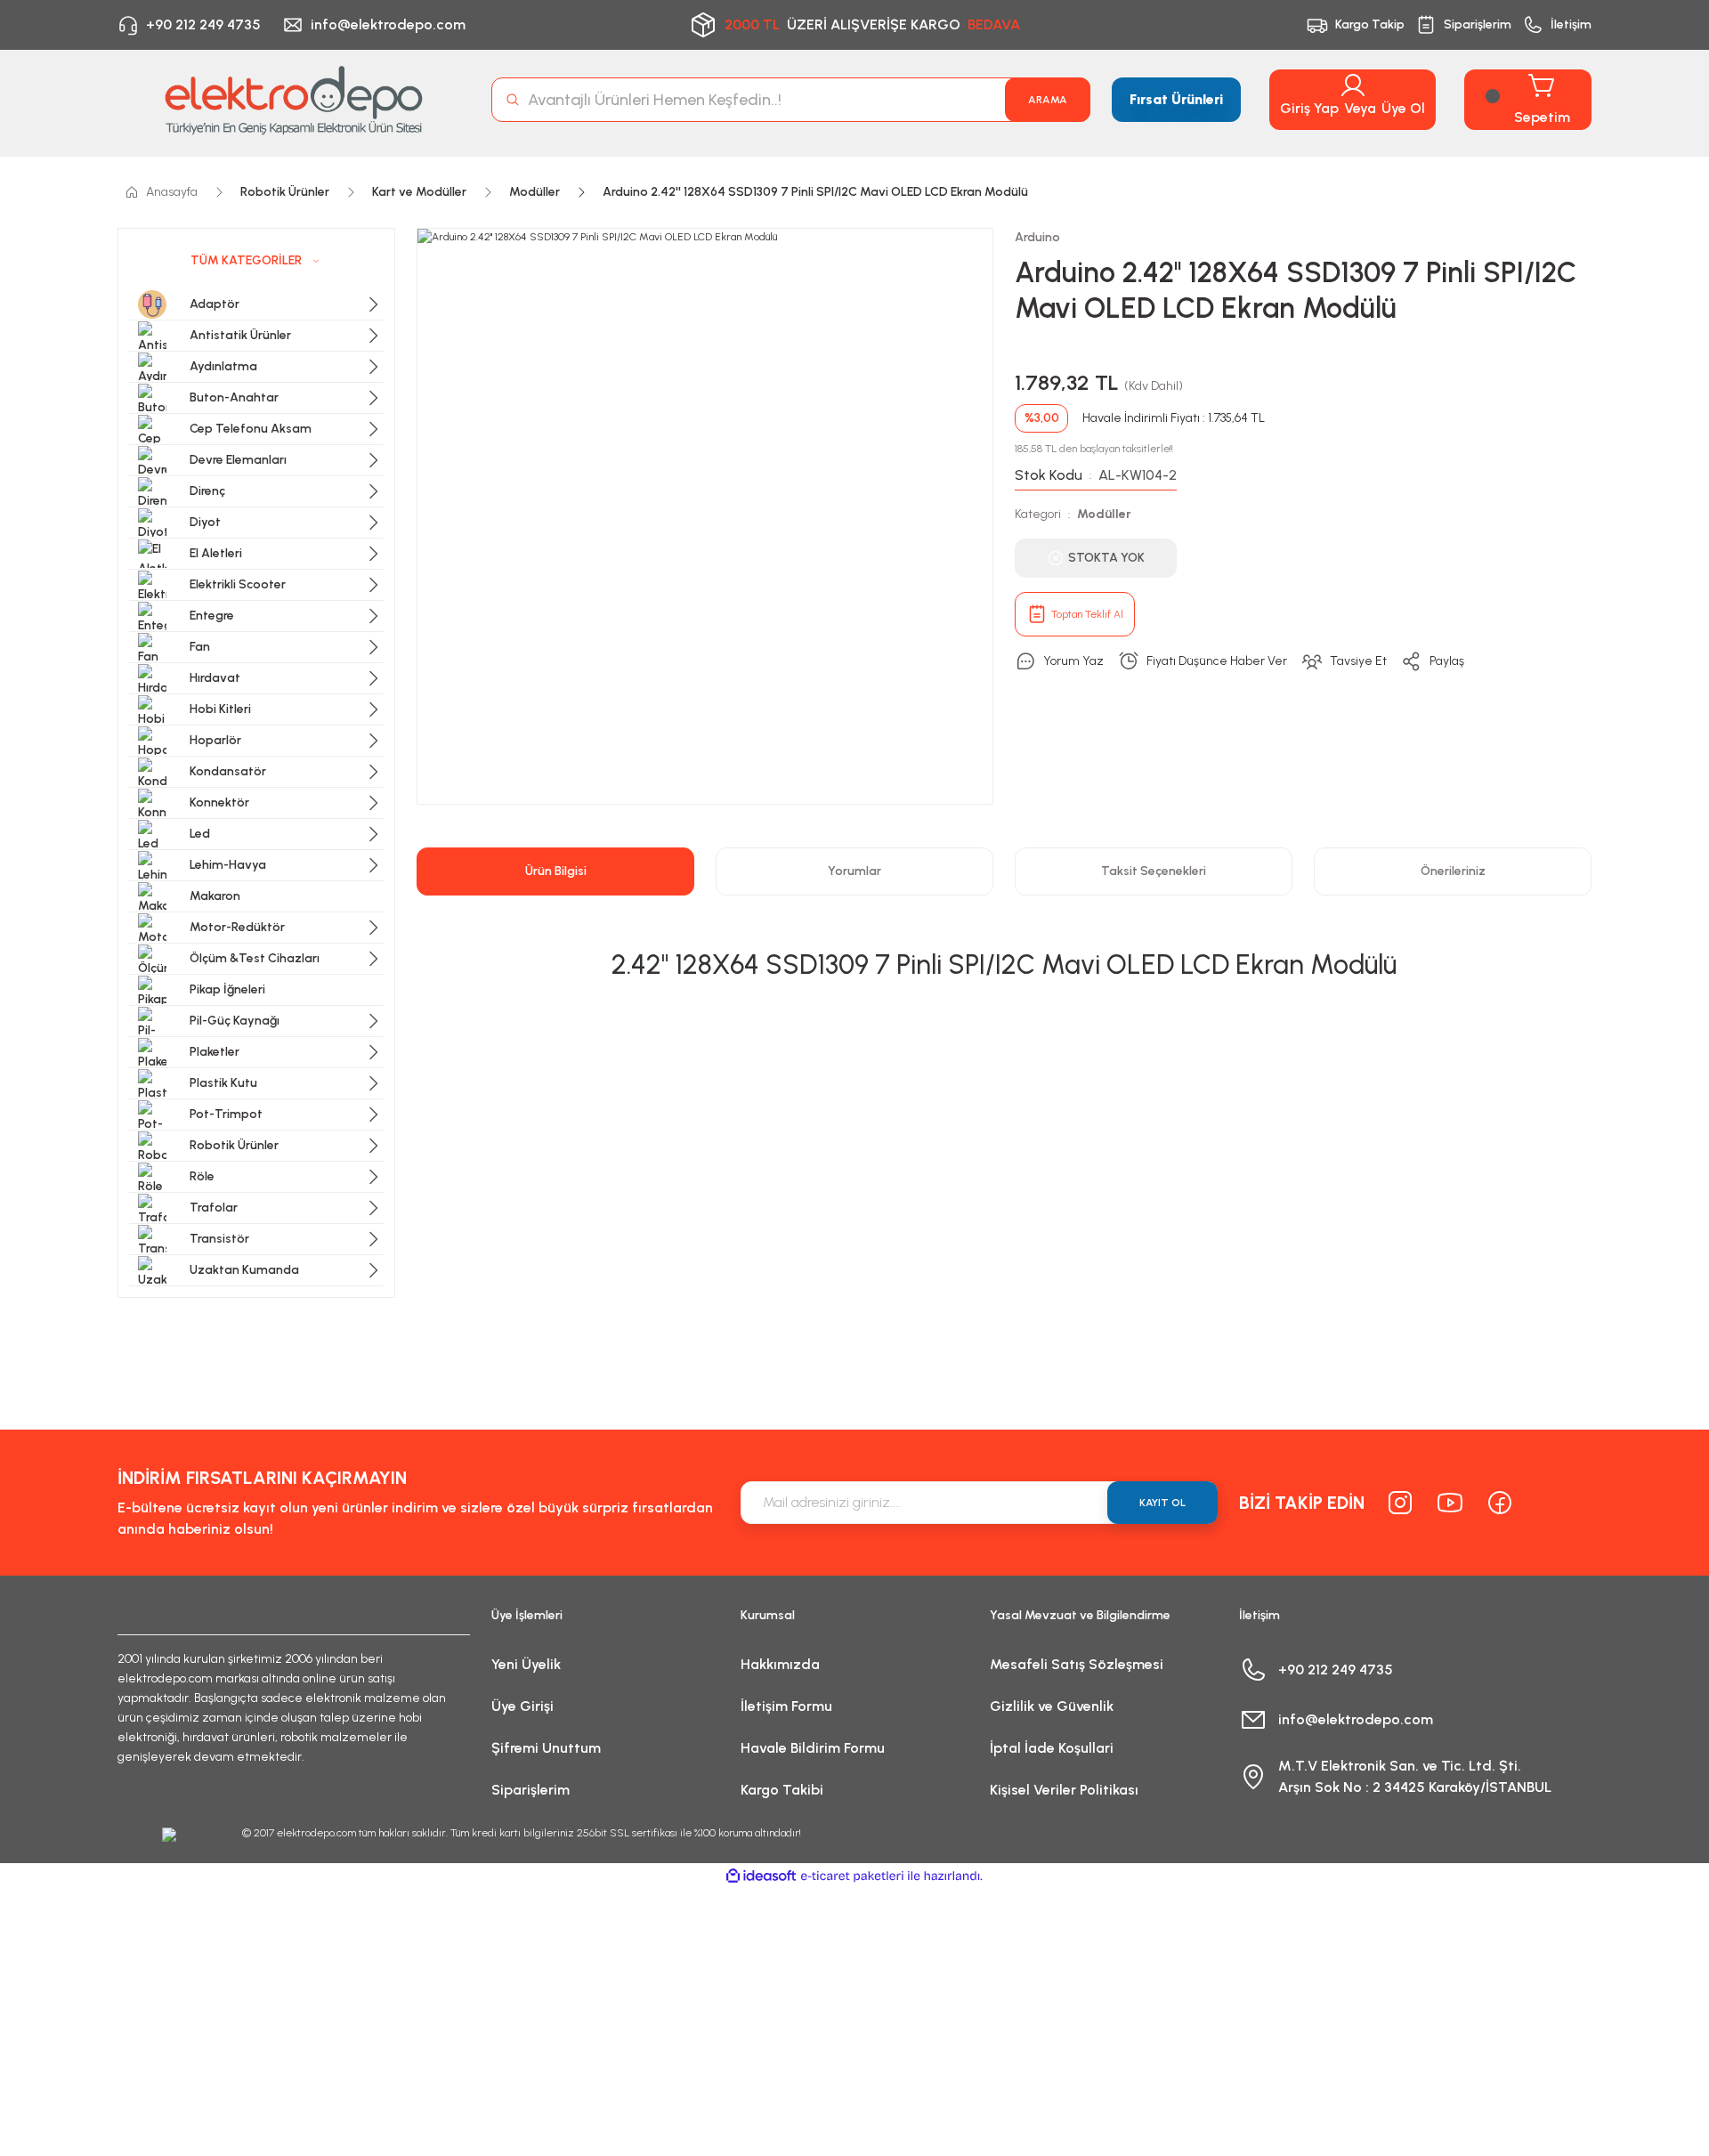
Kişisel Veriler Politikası (1064, 1790)
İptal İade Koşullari (1052, 1748)
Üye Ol (1403, 108)
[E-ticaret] (852, 1876)
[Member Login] (1353, 85)
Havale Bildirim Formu (813, 1748)
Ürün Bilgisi (556, 871)
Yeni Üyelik (526, 1664)
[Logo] (294, 100)
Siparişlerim (531, 1790)
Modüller (1104, 514)
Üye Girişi (522, 1706)
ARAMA (1048, 100)
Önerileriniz (1453, 871)
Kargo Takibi (782, 1790)
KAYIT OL (1162, 1503)
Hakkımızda (780, 1664)
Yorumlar (854, 871)
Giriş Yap (1309, 108)
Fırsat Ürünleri (1176, 99)
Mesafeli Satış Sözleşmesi (1077, 1664)
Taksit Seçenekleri (1154, 871)
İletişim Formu (786, 1706)
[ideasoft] (761, 1876)
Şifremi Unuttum (546, 1748)
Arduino (1037, 237)
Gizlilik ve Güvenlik (1052, 1706)
